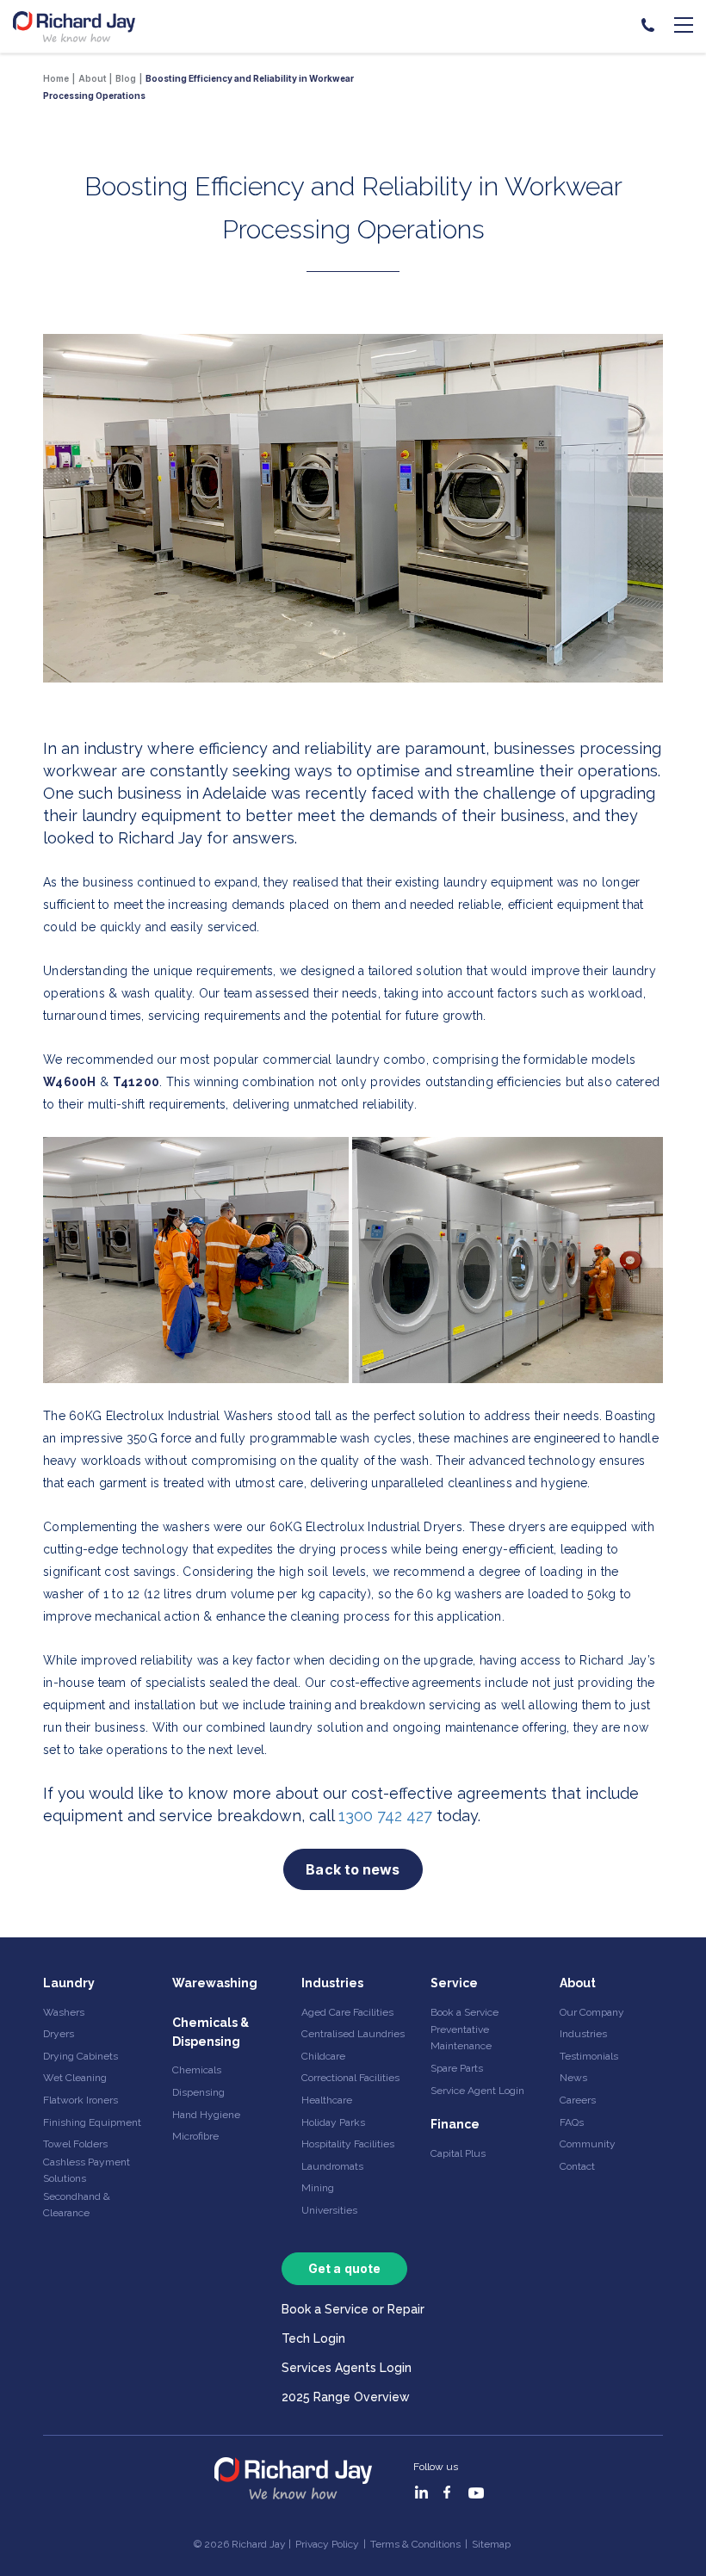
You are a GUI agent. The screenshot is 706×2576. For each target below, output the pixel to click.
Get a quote (344, 2268)
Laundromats (332, 2166)
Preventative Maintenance (461, 2038)
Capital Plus (458, 2153)
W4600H (70, 1082)
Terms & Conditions (415, 2544)
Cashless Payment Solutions (87, 2170)
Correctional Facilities (350, 2078)
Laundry (69, 1983)
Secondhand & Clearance (77, 2205)
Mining (318, 2188)
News (573, 2078)
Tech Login (313, 2338)
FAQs (572, 2122)
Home (56, 78)
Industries (332, 1983)
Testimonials (589, 2056)
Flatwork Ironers (81, 2100)
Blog (126, 78)
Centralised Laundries (353, 2034)
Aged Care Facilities (347, 2012)
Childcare (323, 2056)
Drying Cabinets (81, 2056)
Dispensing (198, 2092)
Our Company (592, 2012)
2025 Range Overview (346, 2397)
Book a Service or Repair (353, 2309)
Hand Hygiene (206, 2115)
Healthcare (327, 2100)
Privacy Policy (327, 2544)
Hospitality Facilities (348, 2144)
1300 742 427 (387, 1816)
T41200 (136, 1082)
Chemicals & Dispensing (211, 2032)
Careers (578, 2100)
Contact (577, 2166)
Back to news (353, 1869)
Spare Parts (457, 2068)
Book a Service (464, 2012)
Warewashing (215, 1983)
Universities (329, 2210)
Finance (455, 2124)
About (578, 1983)
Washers (64, 2012)
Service (454, 1983)
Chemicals (197, 2070)
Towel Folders (75, 2144)
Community (588, 2144)
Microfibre (195, 2136)
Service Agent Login (477, 2091)
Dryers (59, 2034)
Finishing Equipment (92, 2122)
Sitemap (491, 2544)
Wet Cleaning (75, 2078)
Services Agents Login (347, 2368)
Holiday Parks (333, 2122)
